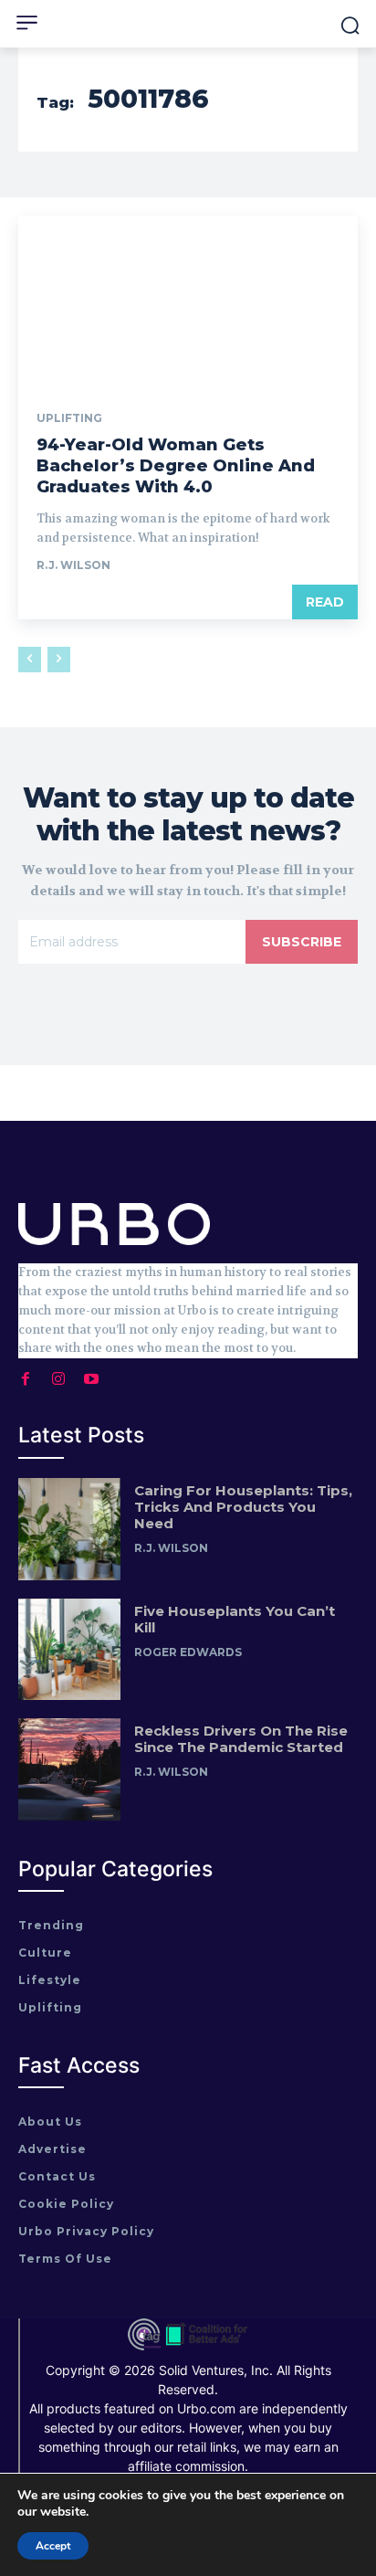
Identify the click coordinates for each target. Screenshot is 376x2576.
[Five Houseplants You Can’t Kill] (69, 1650)
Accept (53, 2546)
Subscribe (302, 942)
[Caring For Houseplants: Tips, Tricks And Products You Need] (69, 1529)
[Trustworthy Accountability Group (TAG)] (145, 2346)
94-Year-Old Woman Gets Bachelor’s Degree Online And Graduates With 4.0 (176, 466)
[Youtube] (91, 1375)
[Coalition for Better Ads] (207, 2346)
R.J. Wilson (73, 565)
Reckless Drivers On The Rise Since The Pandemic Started (241, 1739)
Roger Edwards (188, 1652)
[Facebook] (26, 1375)
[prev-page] (30, 660)
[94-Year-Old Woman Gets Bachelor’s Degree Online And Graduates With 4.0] (188, 301)
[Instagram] (58, 1375)
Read (325, 602)
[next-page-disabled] (59, 660)
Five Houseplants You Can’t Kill (235, 1619)
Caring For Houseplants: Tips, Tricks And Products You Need (243, 1507)
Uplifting (69, 418)
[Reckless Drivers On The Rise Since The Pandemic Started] (69, 1769)
